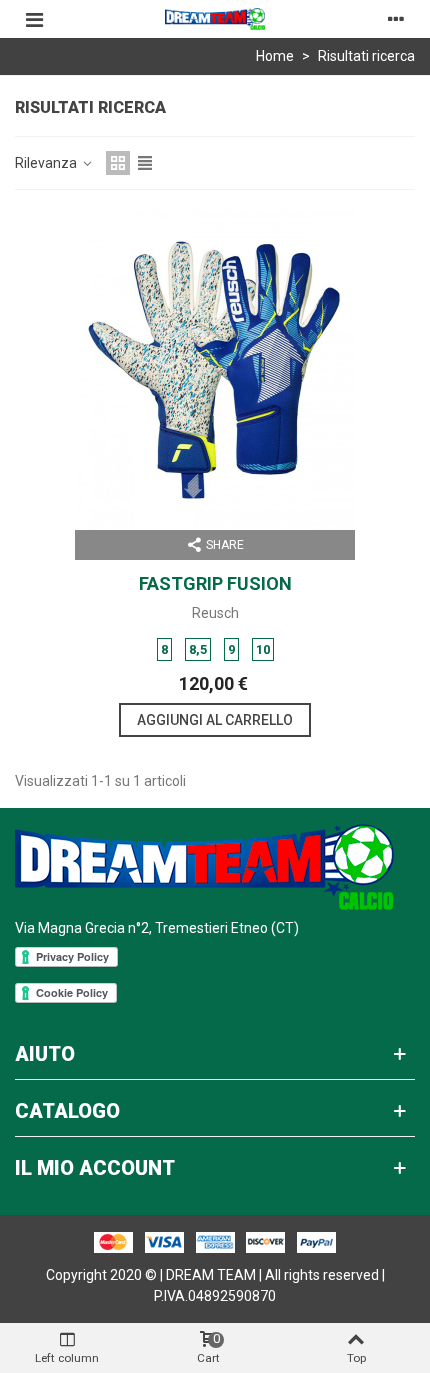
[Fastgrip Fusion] (215, 370)
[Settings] (396, 19)
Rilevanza (47, 163)
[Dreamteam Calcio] (215, 19)
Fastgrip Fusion (215, 583)
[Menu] (34, 19)
